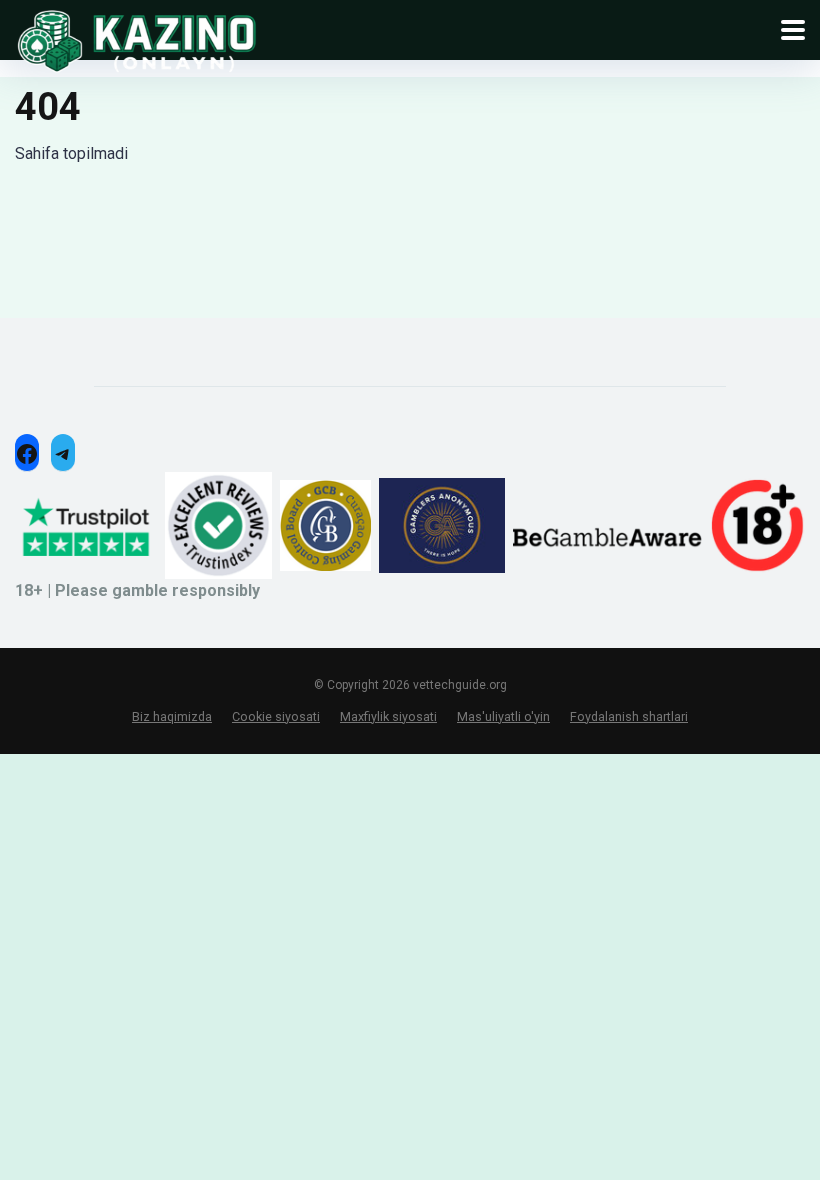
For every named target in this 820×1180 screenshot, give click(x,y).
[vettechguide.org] (136, 39)
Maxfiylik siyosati (388, 716)
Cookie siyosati (276, 716)
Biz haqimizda (172, 716)
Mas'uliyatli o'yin (503, 716)
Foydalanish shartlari (629, 716)
